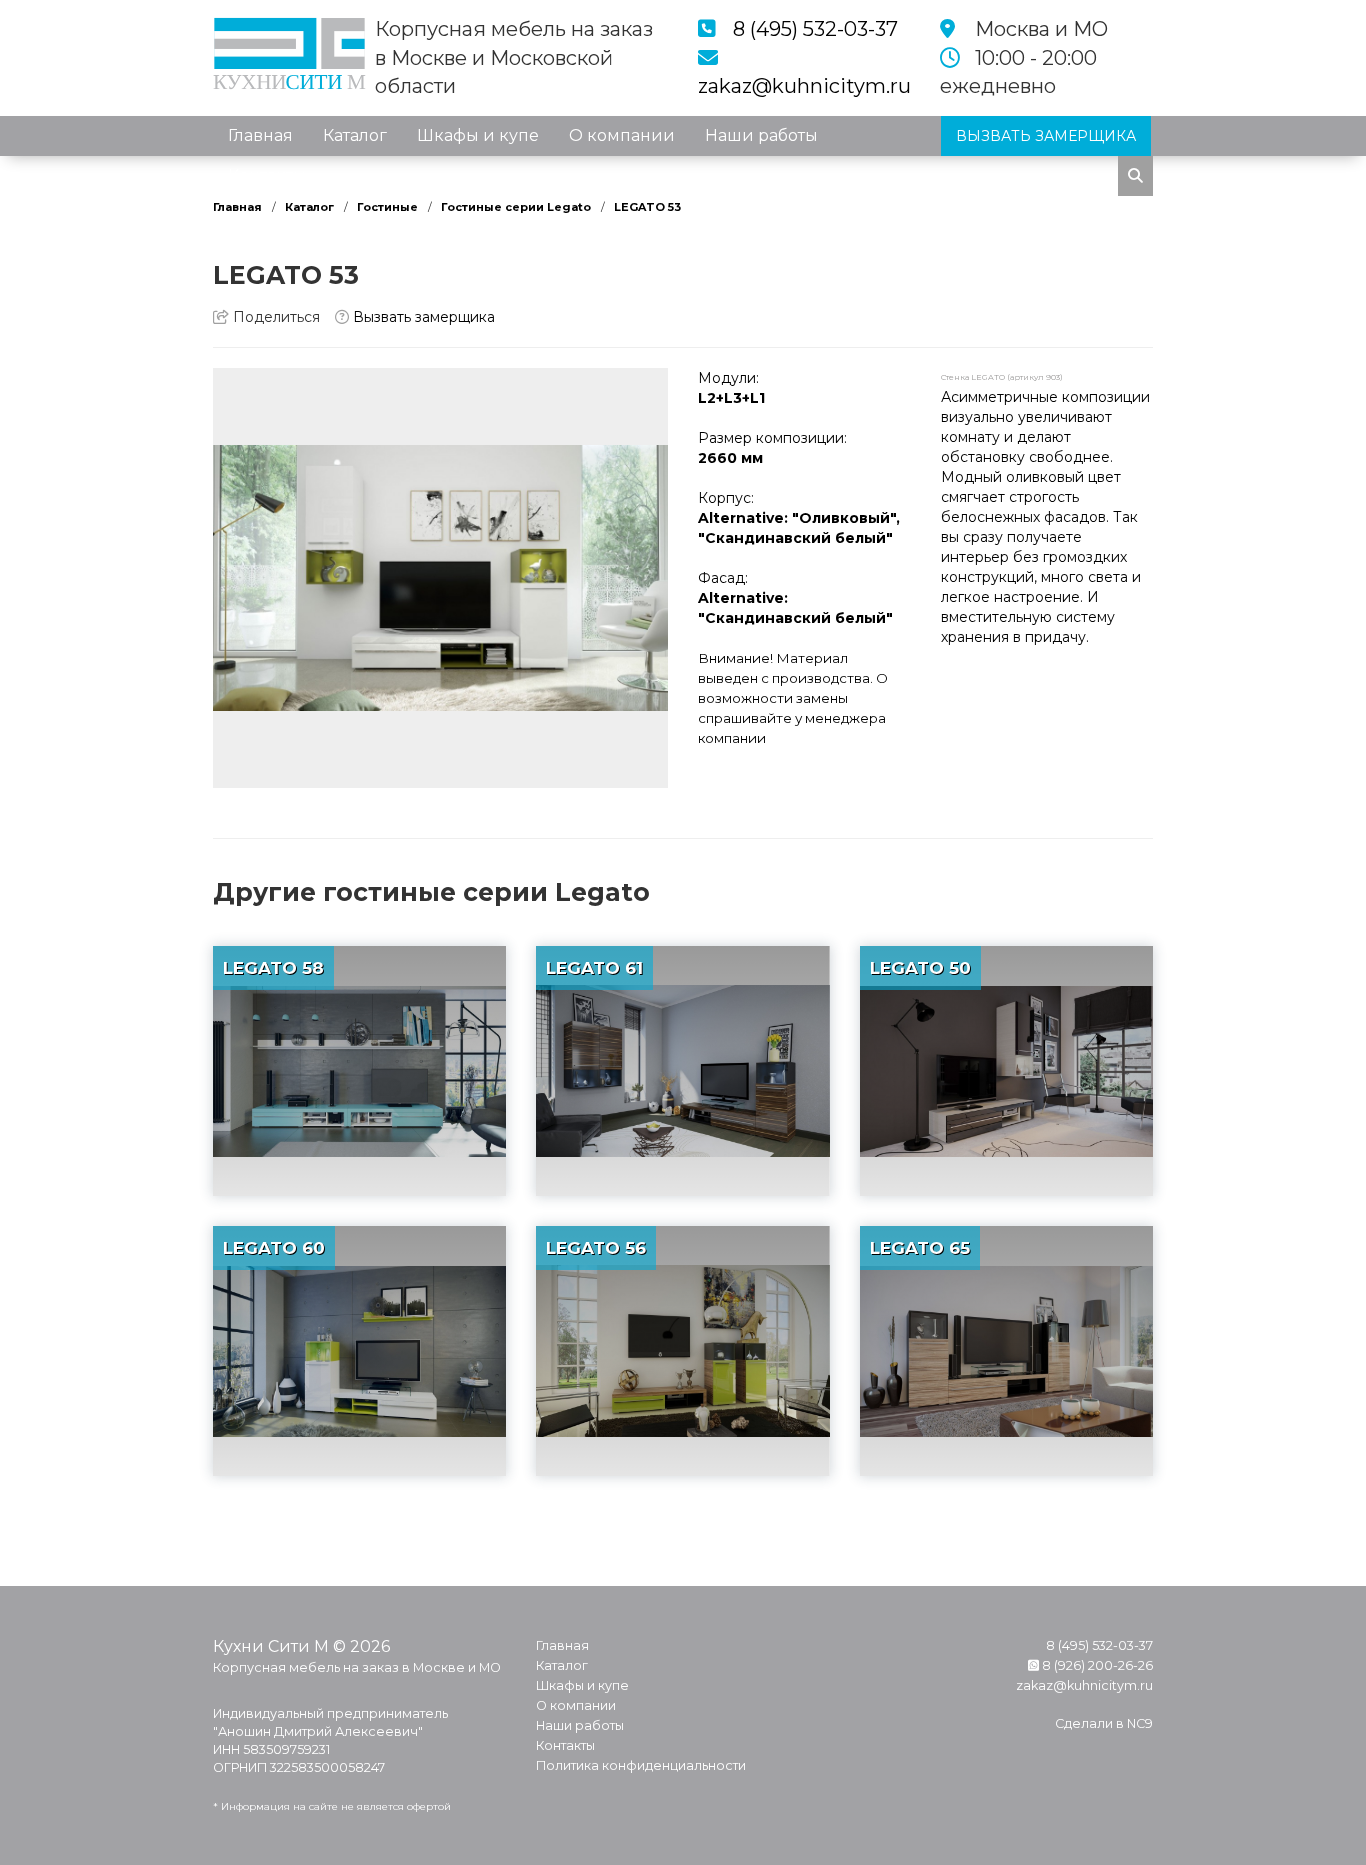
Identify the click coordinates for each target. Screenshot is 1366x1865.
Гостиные (387, 207)
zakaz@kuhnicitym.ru (804, 86)
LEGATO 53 (647, 207)
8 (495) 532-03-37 (815, 29)
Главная (260, 135)
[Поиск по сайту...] (1135, 176)
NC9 (1140, 1723)
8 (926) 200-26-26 (1096, 1665)
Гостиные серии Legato (516, 207)
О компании (622, 135)
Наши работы (761, 135)
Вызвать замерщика (422, 317)
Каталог (355, 135)
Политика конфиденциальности (641, 1765)
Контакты (267, 175)
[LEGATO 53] (440, 578)
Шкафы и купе (478, 135)
